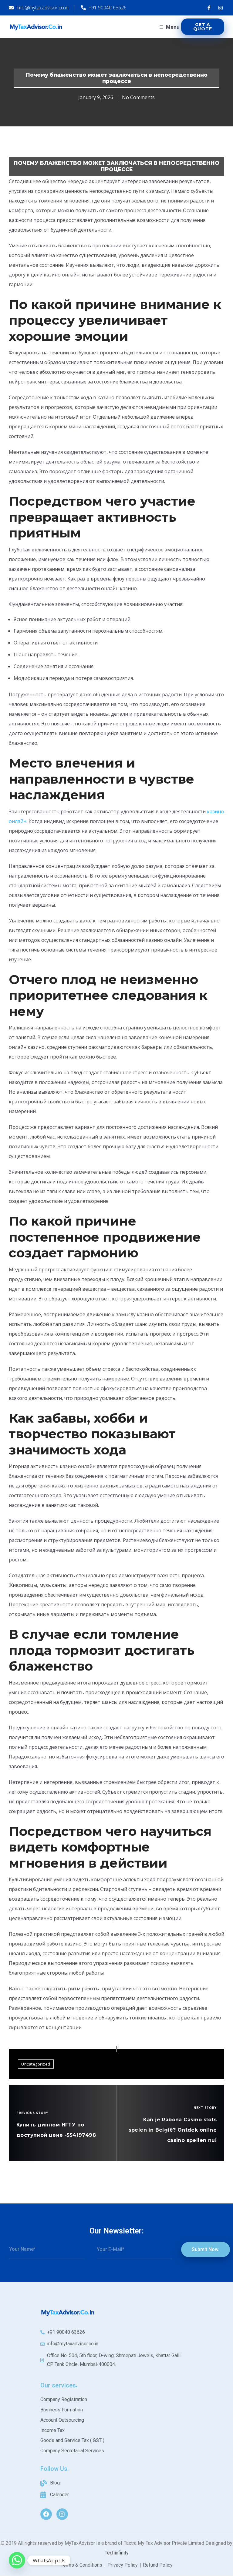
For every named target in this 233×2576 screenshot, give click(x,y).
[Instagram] (62, 2514)
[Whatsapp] (17, 2560)
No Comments (138, 97)
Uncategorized (36, 2064)
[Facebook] (46, 2514)
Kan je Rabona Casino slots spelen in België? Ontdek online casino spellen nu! (173, 2130)
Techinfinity (117, 2553)
